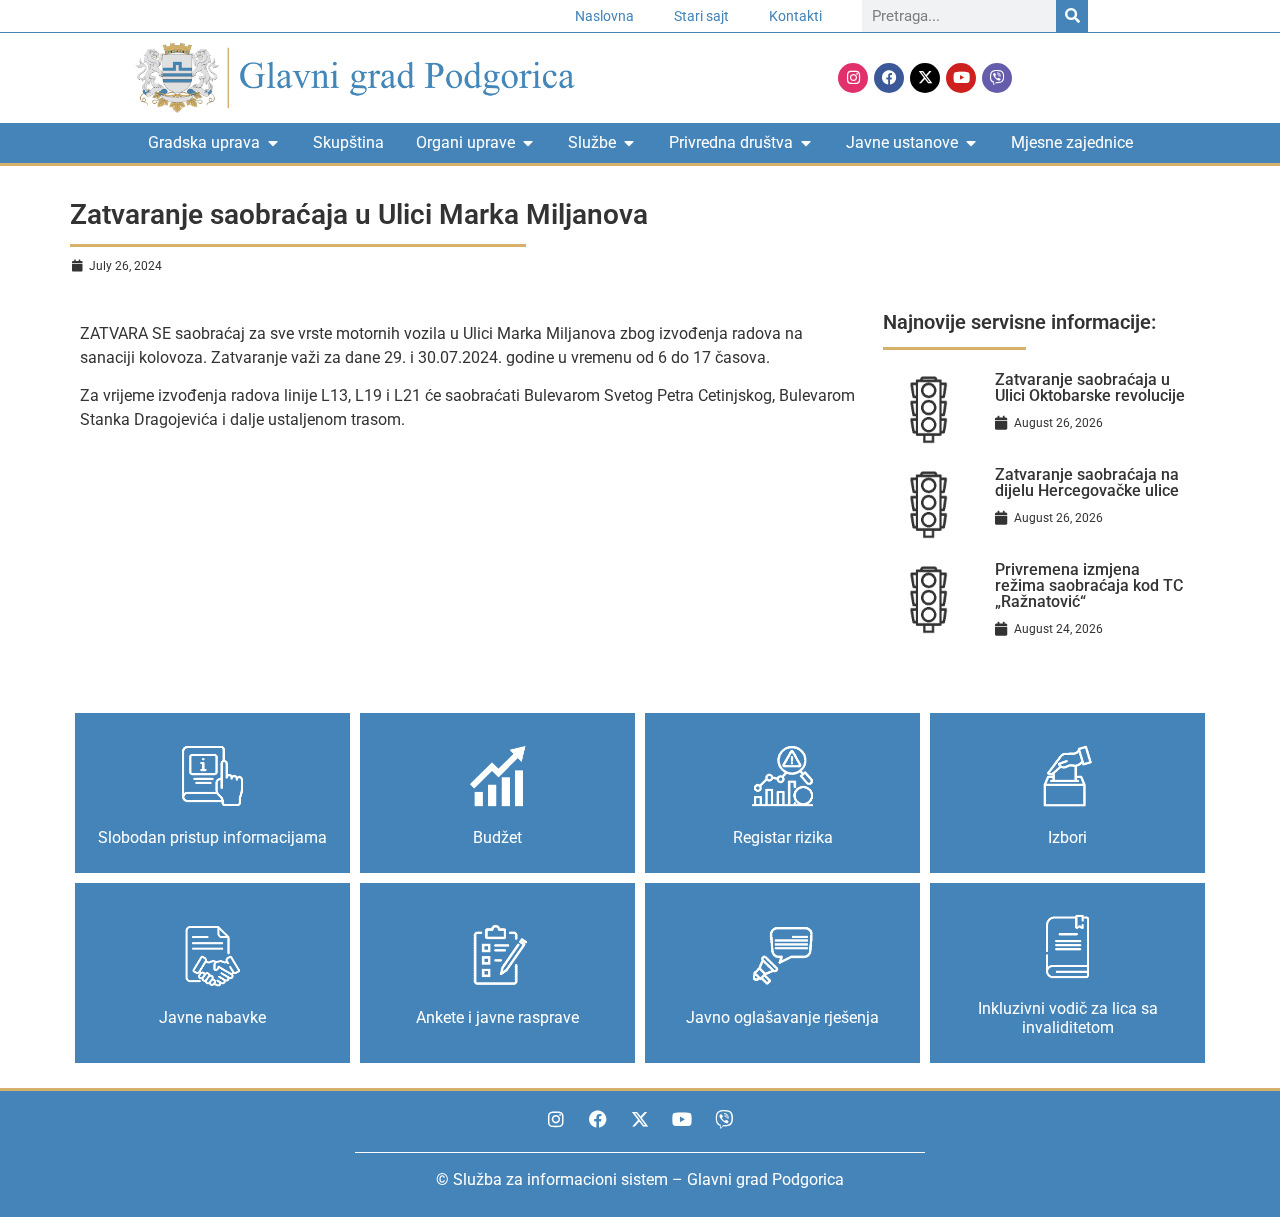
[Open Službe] (629, 143)
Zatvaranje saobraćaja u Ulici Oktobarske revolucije (1090, 387)
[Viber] (997, 78)
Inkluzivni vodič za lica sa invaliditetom (1068, 1018)
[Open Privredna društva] (806, 143)
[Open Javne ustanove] (971, 143)
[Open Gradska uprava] (273, 143)
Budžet (497, 837)
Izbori (1067, 837)
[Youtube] (961, 78)
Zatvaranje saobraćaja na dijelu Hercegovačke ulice (1087, 482)
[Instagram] (853, 78)
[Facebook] (889, 78)
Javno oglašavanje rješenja (782, 1017)
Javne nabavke (212, 1017)
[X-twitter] (925, 78)
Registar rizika (783, 837)
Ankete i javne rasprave (497, 1017)
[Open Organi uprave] (528, 143)
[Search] (1072, 16)
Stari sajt (701, 16)
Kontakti (795, 16)
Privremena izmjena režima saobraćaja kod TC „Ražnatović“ (1089, 585)
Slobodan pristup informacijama (212, 837)
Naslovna (604, 16)
